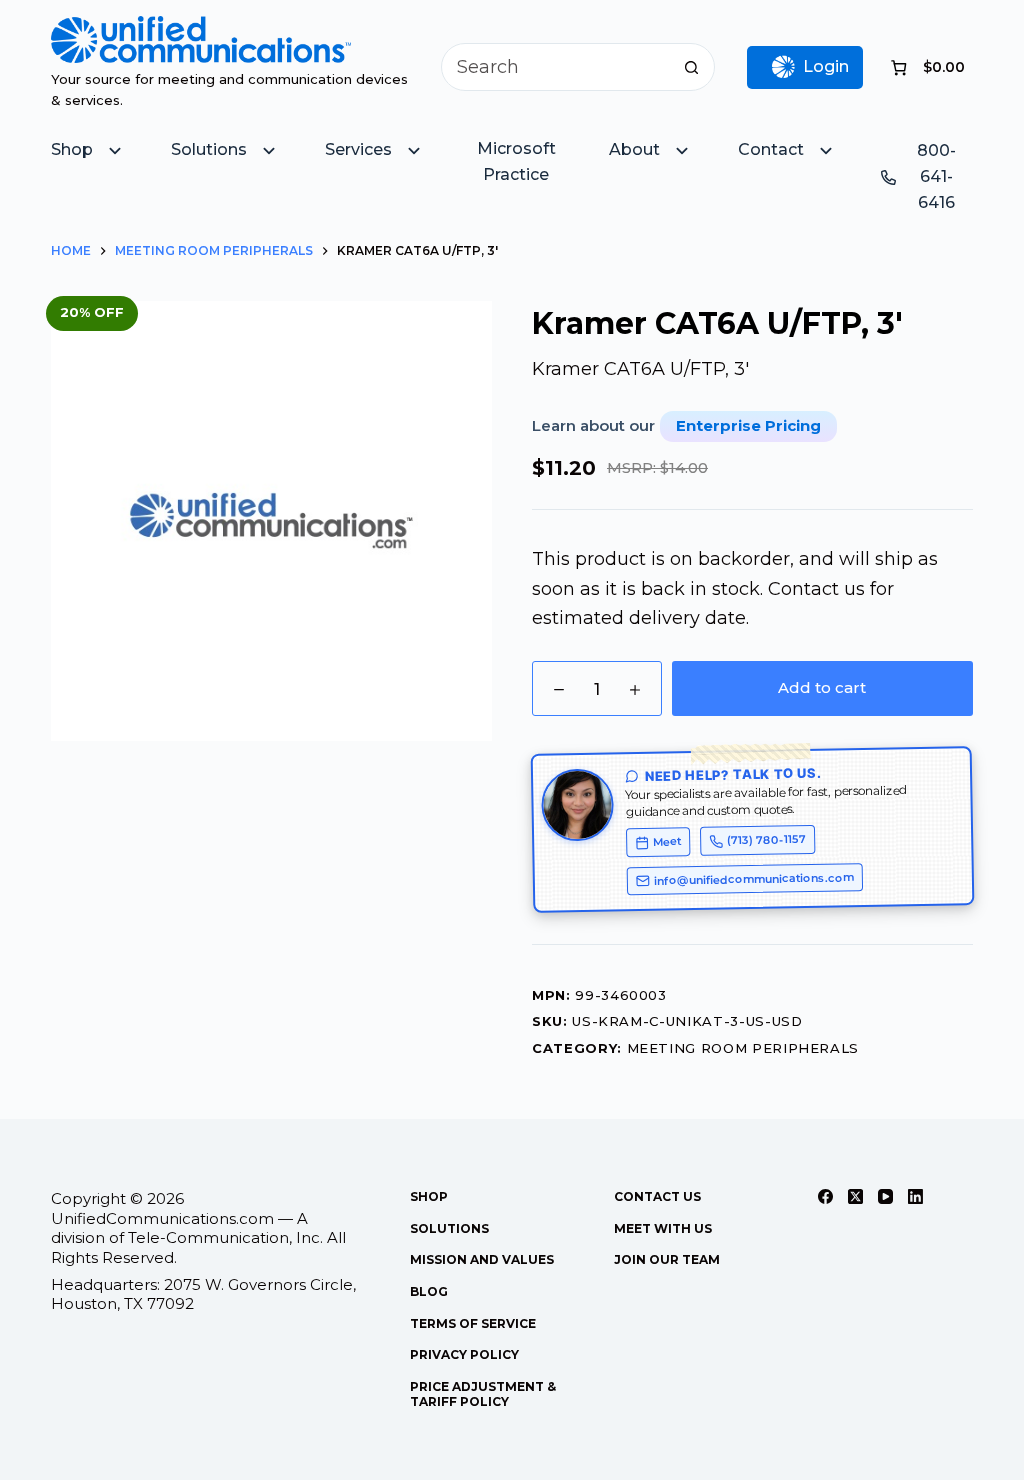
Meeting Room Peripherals (743, 1048)
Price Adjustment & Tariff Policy (483, 1394)
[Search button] (691, 67)
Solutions (449, 1228)
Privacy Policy (464, 1354)
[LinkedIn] (915, 1196)
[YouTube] (885, 1196)
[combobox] (555, 67)
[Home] (201, 30)
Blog (429, 1291)
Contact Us (657, 1196)
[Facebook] (825, 1196)
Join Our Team (667, 1259)
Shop (429, 1196)
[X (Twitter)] (855, 1196)
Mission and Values (482, 1259)
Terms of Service (473, 1323)
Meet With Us (663, 1228)
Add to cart (822, 687)
